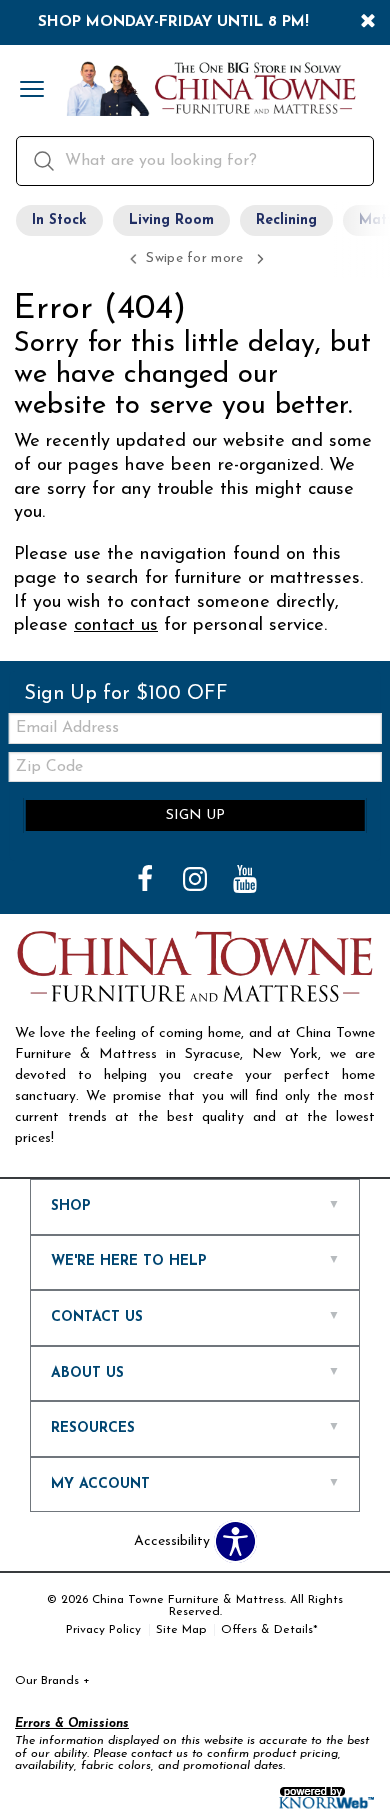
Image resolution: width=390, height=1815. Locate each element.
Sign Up (195, 815)
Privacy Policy (103, 1630)
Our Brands (52, 1681)
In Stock (59, 220)
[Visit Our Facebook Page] (147, 881)
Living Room (171, 220)
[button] (32, 91)
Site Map (181, 1630)
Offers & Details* (269, 1630)
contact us (116, 625)
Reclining (286, 220)
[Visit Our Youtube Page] (245, 881)
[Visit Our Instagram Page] (197, 881)
